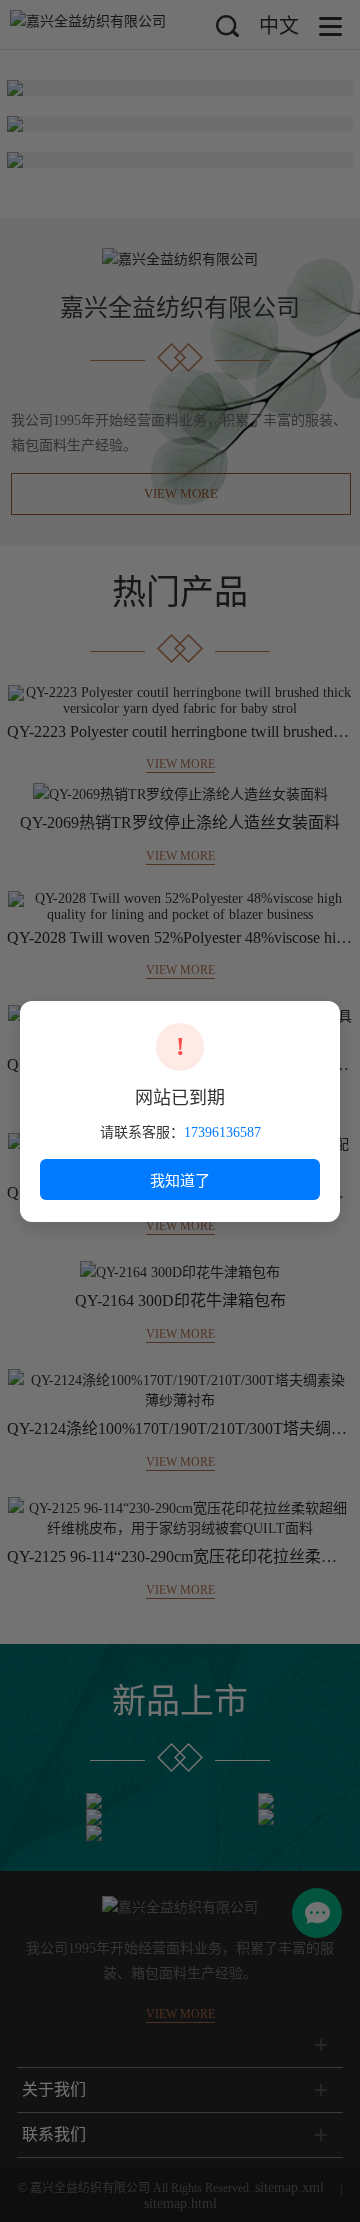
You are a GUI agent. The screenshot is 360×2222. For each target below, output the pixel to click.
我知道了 (180, 1180)
